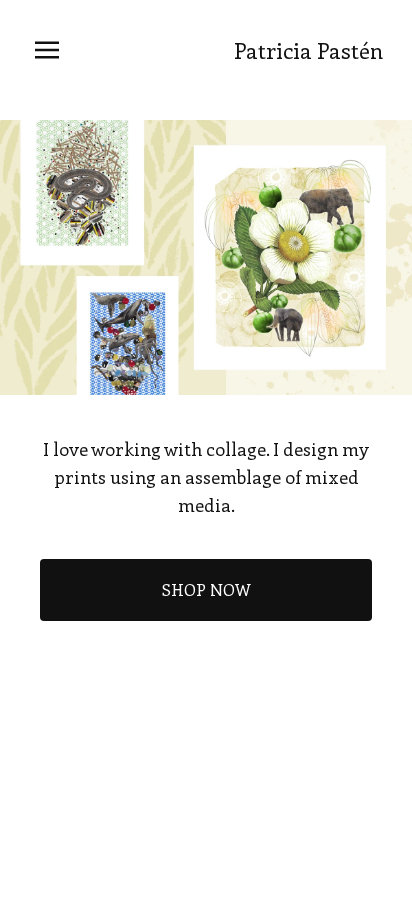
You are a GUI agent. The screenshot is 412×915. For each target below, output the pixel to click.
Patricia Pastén (308, 50)
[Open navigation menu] (47, 50)
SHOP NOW (206, 589)
